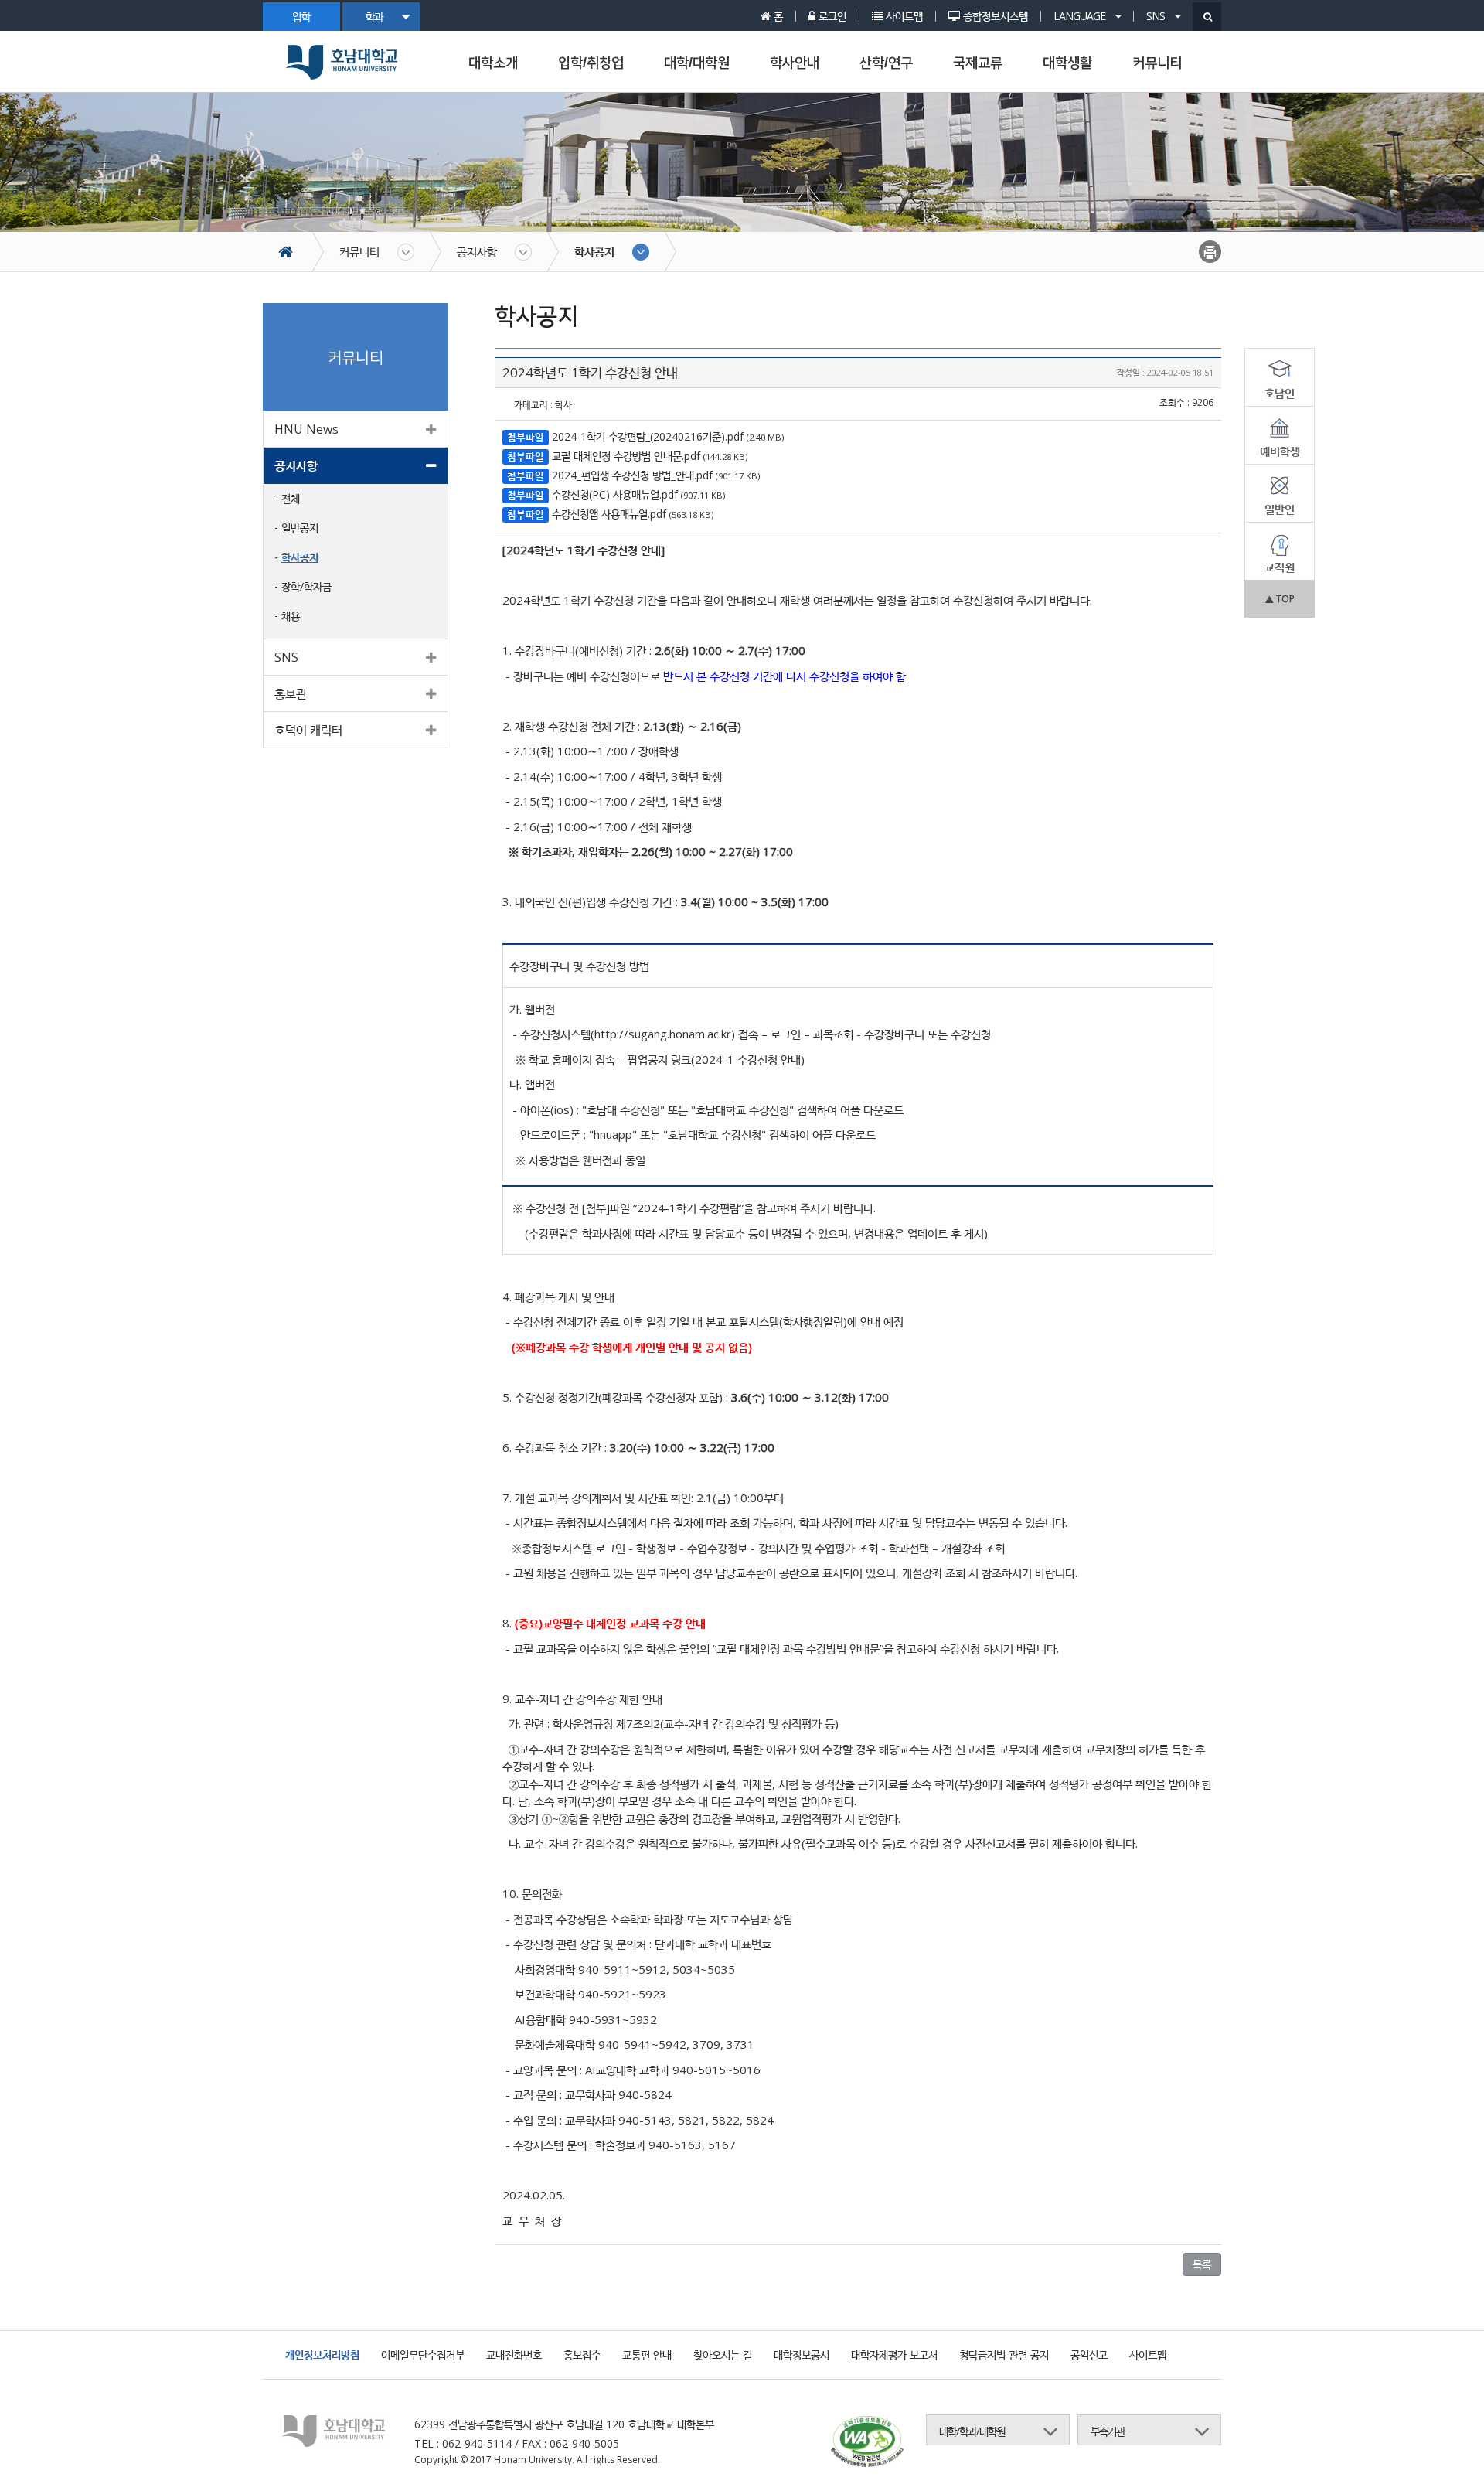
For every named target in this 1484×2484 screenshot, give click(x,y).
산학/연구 (886, 63)
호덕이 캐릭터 (308, 730)
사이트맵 (1148, 2355)
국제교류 (978, 63)
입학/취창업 (591, 63)
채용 (291, 616)
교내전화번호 (514, 2355)
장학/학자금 (306, 586)
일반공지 (300, 528)
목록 (1202, 2264)
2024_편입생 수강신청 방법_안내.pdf (632, 475)
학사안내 (795, 63)
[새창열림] (867, 2443)
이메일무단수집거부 (423, 2355)
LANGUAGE (1081, 16)
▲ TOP (1280, 599)
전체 (291, 498)
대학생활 (1067, 63)
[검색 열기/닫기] (1207, 17)
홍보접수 (582, 2355)
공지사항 (477, 251)
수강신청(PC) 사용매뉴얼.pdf (615, 494)
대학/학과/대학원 (972, 2431)
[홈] (293, 252)
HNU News (306, 429)
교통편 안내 (647, 2355)
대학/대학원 (697, 63)
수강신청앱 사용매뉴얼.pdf (609, 514)
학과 (374, 17)
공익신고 (1089, 2355)
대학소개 (493, 63)
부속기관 (1108, 2431)
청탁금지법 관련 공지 (1004, 2355)
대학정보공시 (802, 2355)
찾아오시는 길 (723, 2355)
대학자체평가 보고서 (894, 2355)
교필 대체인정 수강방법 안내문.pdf (626, 456)
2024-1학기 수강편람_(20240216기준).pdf (648, 436)
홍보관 (291, 693)
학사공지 (594, 251)
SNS (1157, 16)
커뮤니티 (1157, 63)
